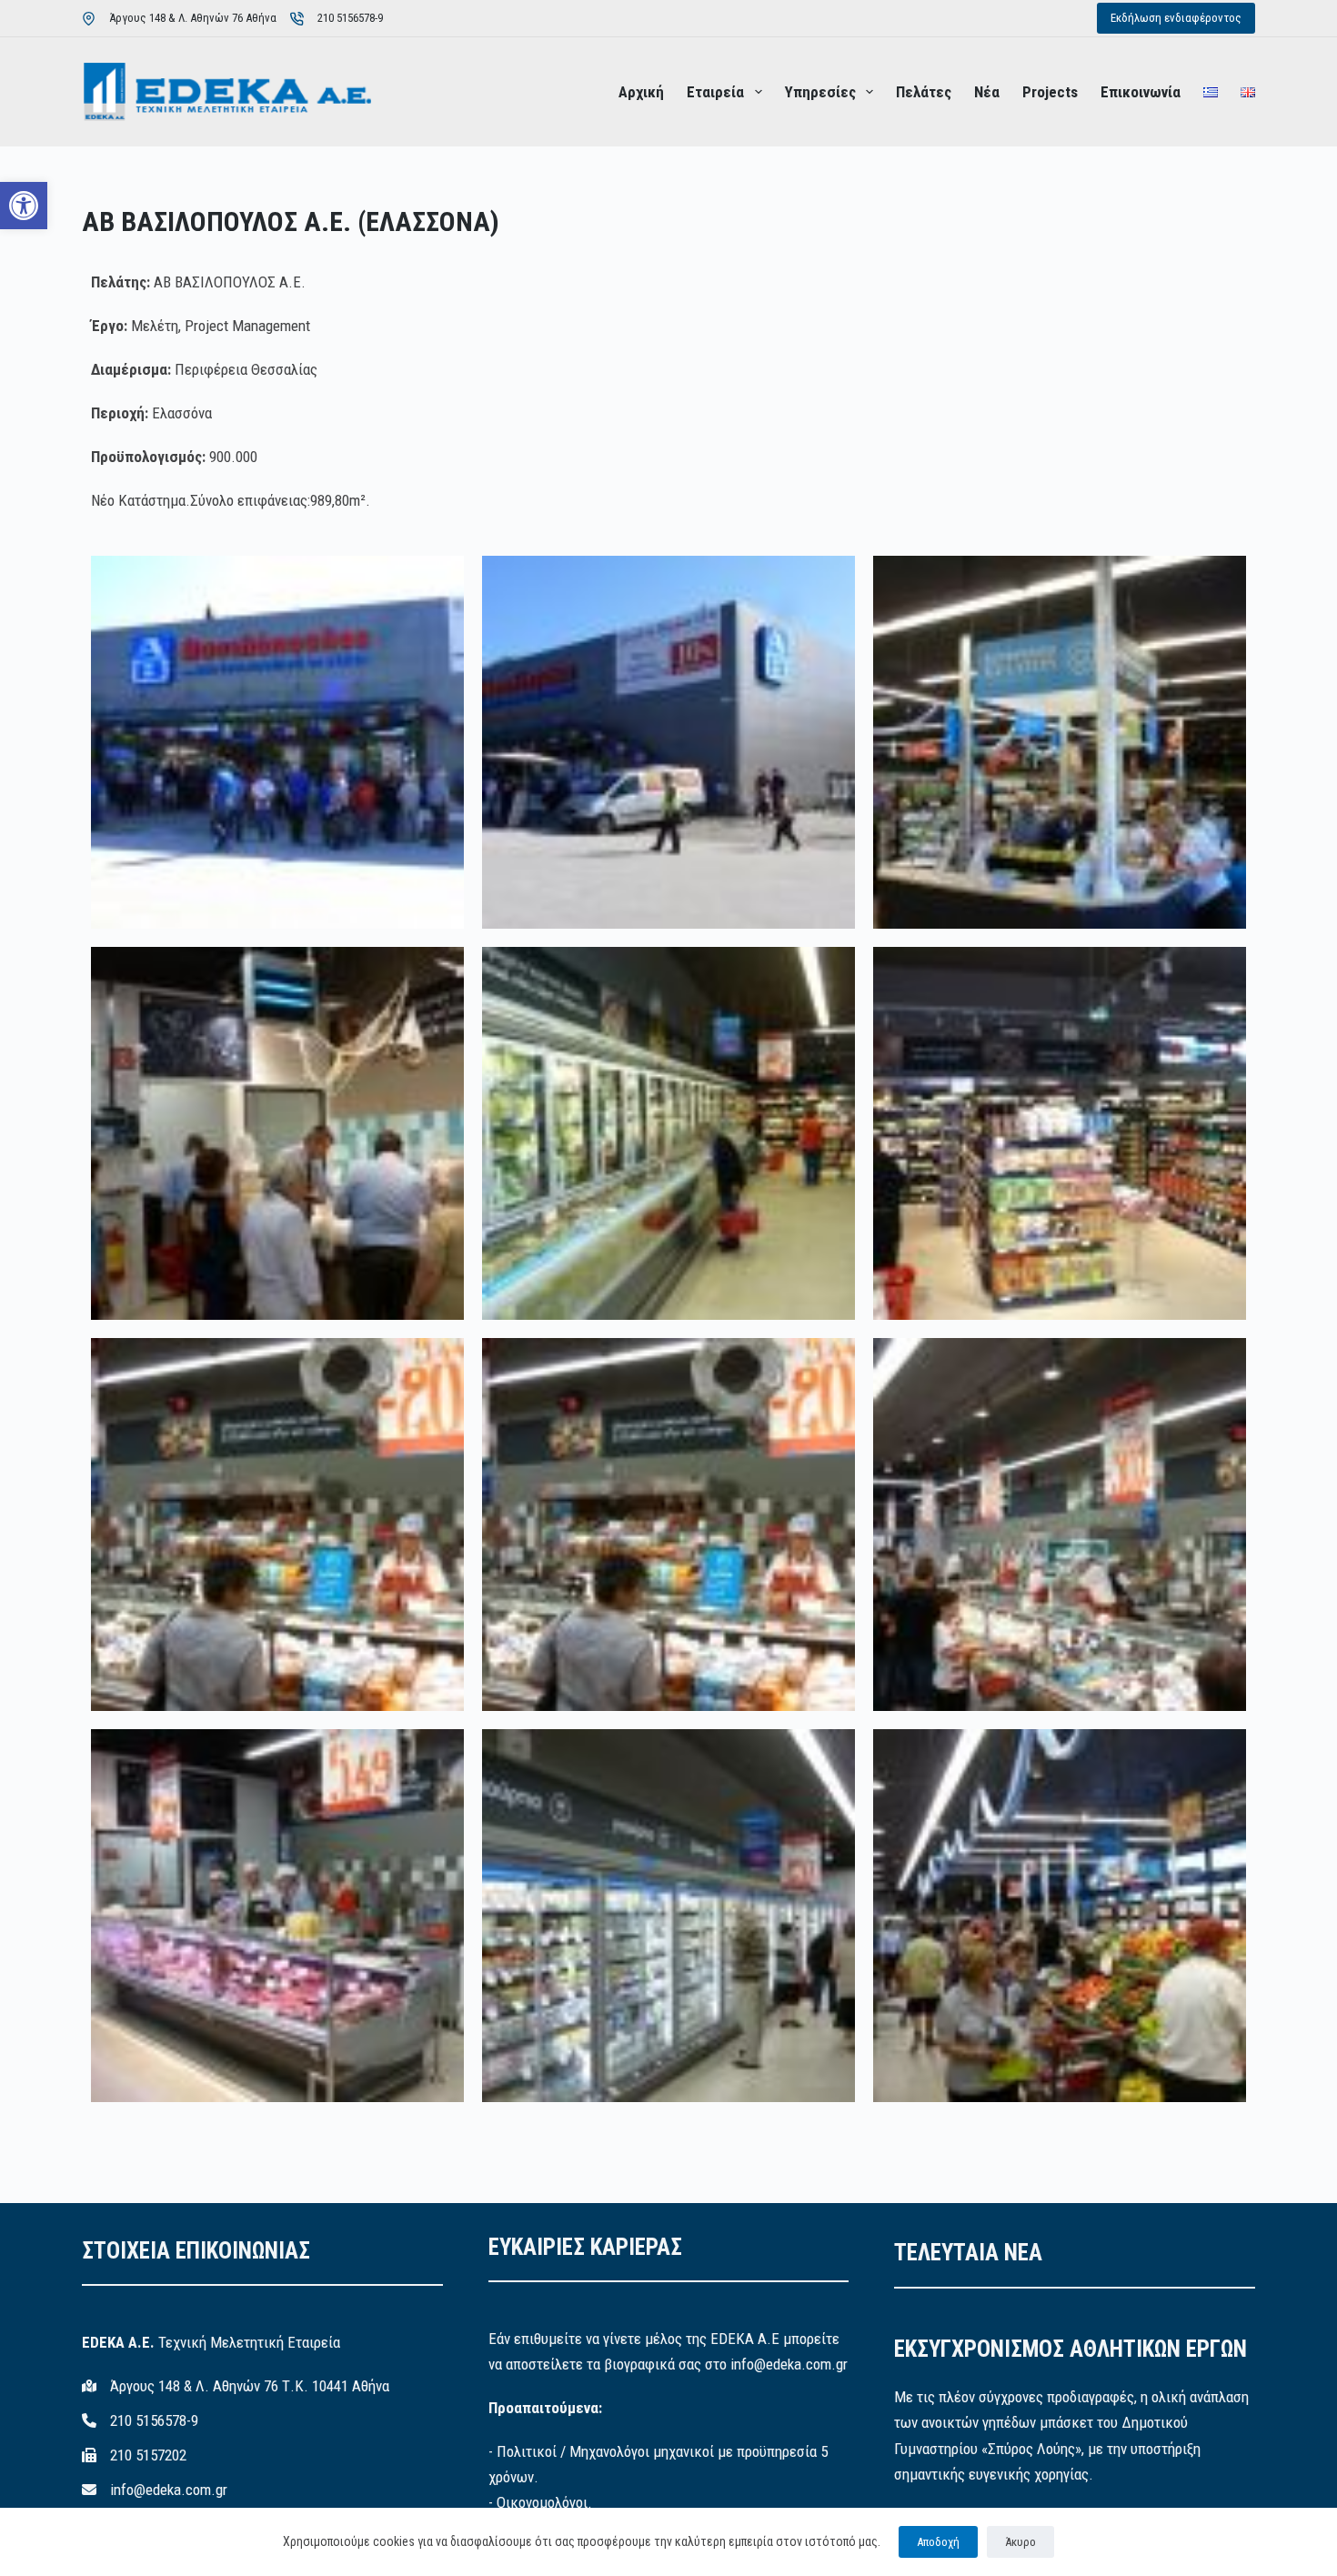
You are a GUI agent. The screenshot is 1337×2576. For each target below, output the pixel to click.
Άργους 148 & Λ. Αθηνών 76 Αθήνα (193, 18)
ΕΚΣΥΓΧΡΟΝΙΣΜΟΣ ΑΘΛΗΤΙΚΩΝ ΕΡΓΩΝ (1071, 2349)
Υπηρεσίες (820, 92)
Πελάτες (924, 92)
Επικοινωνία (1141, 92)
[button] (24, 206)
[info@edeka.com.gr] (155, 2490)
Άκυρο (1020, 2542)
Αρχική (641, 92)
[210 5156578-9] (140, 2420)
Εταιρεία (715, 92)
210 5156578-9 (350, 18)
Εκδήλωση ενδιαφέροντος (1176, 18)
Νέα (987, 92)
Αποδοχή (938, 2542)
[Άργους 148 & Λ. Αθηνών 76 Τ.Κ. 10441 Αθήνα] (236, 2386)
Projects (1050, 92)
